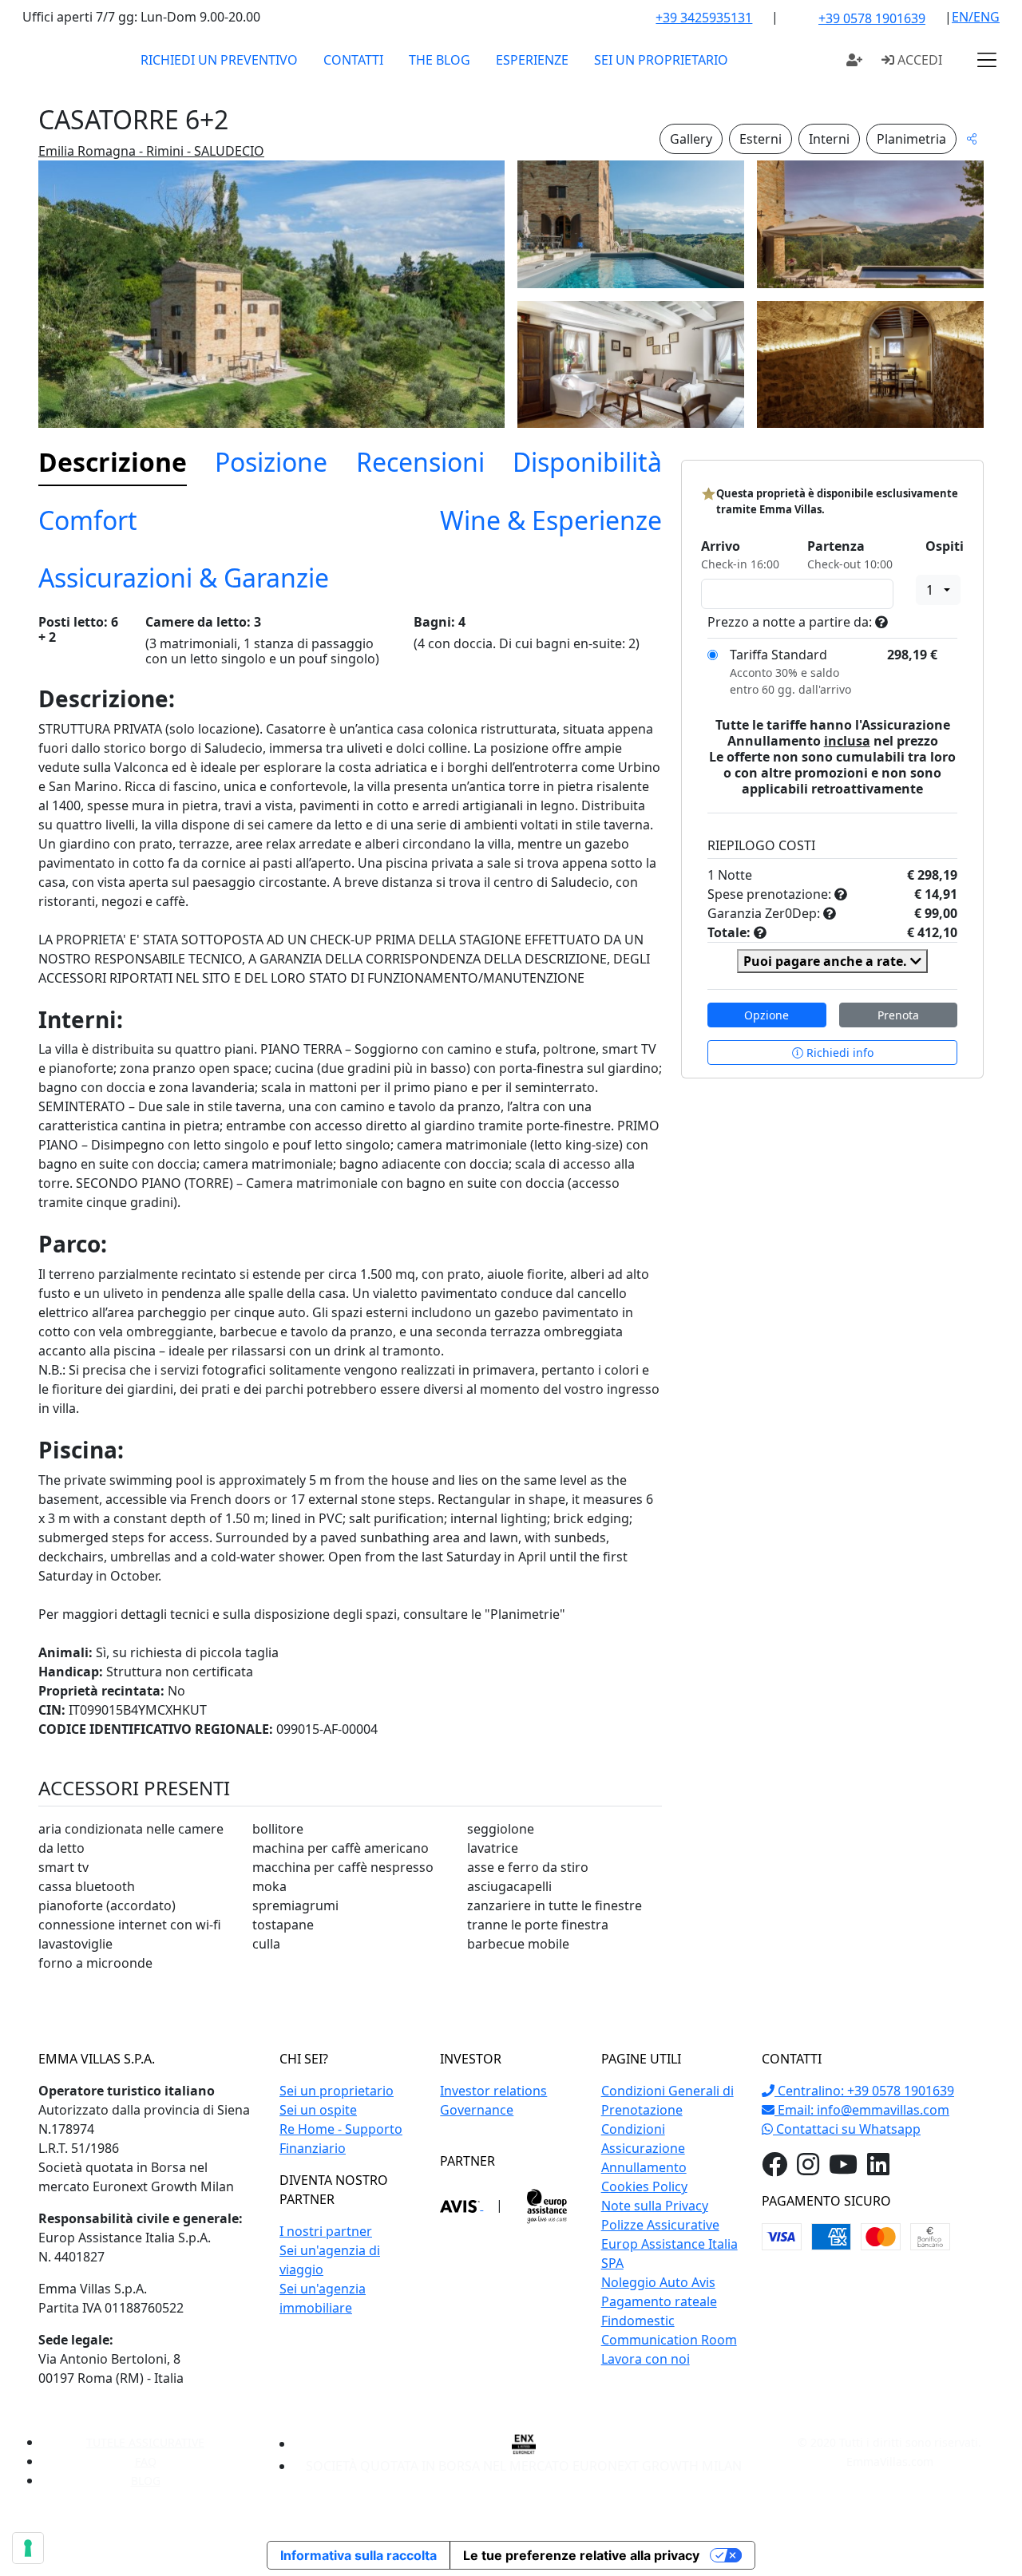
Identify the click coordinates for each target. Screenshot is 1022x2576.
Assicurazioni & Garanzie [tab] (184, 578)
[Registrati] (854, 60)
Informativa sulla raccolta (358, 2555)
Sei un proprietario (661, 60)
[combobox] (938, 590)
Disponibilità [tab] (587, 462)
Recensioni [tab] (420, 462)
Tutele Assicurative (145, 2442)
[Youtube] (843, 2169)
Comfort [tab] (88, 520)
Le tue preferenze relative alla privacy (581, 2555)
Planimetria (911, 139)
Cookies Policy (644, 2186)
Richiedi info (838, 1053)
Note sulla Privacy (655, 2206)
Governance (477, 2110)
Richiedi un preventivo (219, 60)
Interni (829, 139)
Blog (146, 2481)
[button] (987, 60)
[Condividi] (972, 138)
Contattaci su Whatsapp (847, 2129)
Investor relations (493, 2091)
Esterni (761, 139)
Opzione (766, 1015)
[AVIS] (461, 2205)
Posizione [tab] (271, 462)
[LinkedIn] (878, 2169)
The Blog (440, 60)
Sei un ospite (318, 2110)
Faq (146, 2461)
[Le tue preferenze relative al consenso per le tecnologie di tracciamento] (28, 2548)
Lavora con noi (646, 2359)
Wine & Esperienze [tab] (551, 520)
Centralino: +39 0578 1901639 (864, 2091)
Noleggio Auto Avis (658, 2282)
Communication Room (669, 2340)
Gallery (691, 139)
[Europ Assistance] (547, 2205)
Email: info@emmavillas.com (862, 2110)
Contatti (353, 60)
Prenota (898, 1015)
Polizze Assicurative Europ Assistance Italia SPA (669, 2244)
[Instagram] (808, 2169)
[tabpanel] (350, 1300)
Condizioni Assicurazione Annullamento (644, 2148)
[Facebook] (774, 2169)
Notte (735, 875)
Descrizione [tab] (113, 462)
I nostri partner (326, 2231)
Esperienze (532, 60)
